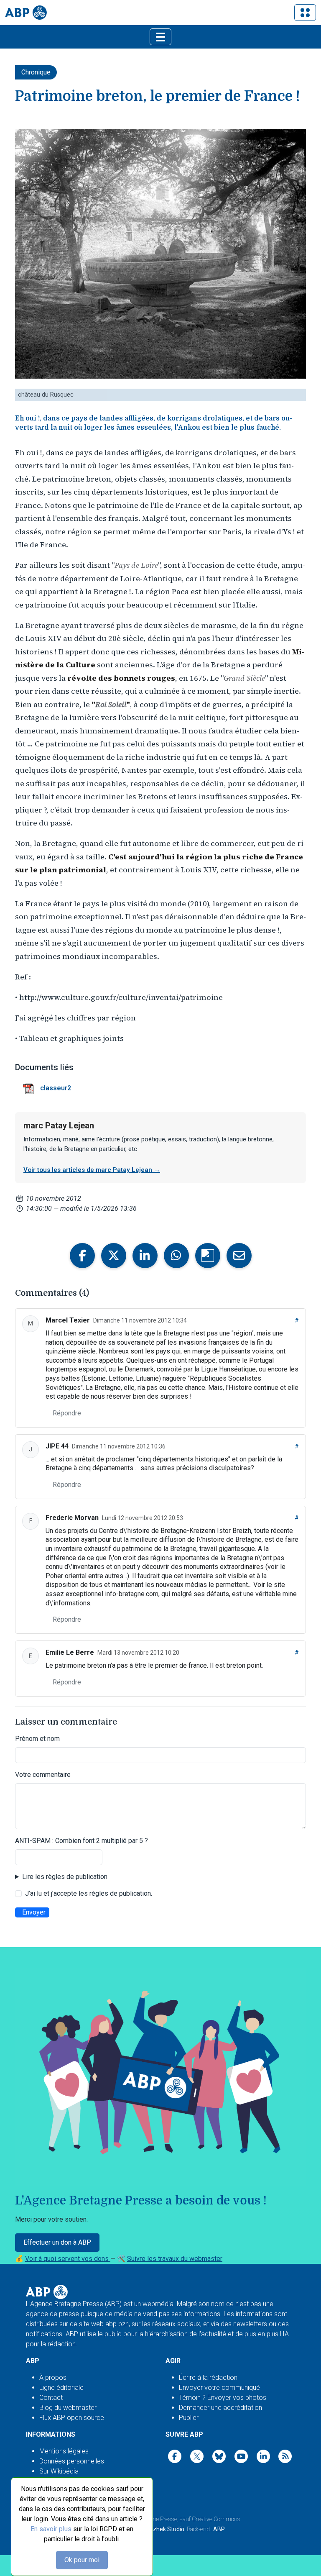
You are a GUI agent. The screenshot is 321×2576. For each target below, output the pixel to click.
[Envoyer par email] (239, 1256)
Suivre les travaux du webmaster (175, 2259)
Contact (51, 2398)
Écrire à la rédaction (208, 2377)
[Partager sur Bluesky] (208, 1256)
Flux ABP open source (72, 2418)
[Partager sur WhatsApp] (176, 1256)
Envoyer (34, 1912)
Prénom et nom (37, 1739)
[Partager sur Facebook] (82, 1256)
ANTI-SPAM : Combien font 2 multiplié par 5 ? (82, 1841)
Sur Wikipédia (59, 2471)
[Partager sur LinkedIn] (145, 1256)
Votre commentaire (43, 1775)
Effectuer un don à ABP (57, 2242)
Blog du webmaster (68, 2408)
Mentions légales (64, 2451)
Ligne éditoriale (61, 2388)
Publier (189, 2418)
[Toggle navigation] (305, 13)
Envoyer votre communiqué (219, 2388)
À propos (53, 2377)
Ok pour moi (82, 2560)
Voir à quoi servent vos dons (68, 2259)
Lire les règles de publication (65, 1877)
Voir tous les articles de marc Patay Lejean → (92, 1170)
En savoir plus (51, 2529)
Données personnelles (72, 2461)
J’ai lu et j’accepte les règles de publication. (89, 1893)
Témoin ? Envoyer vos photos (223, 2398)
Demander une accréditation (220, 2408)
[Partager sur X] (114, 1256)
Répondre (67, 1413)
